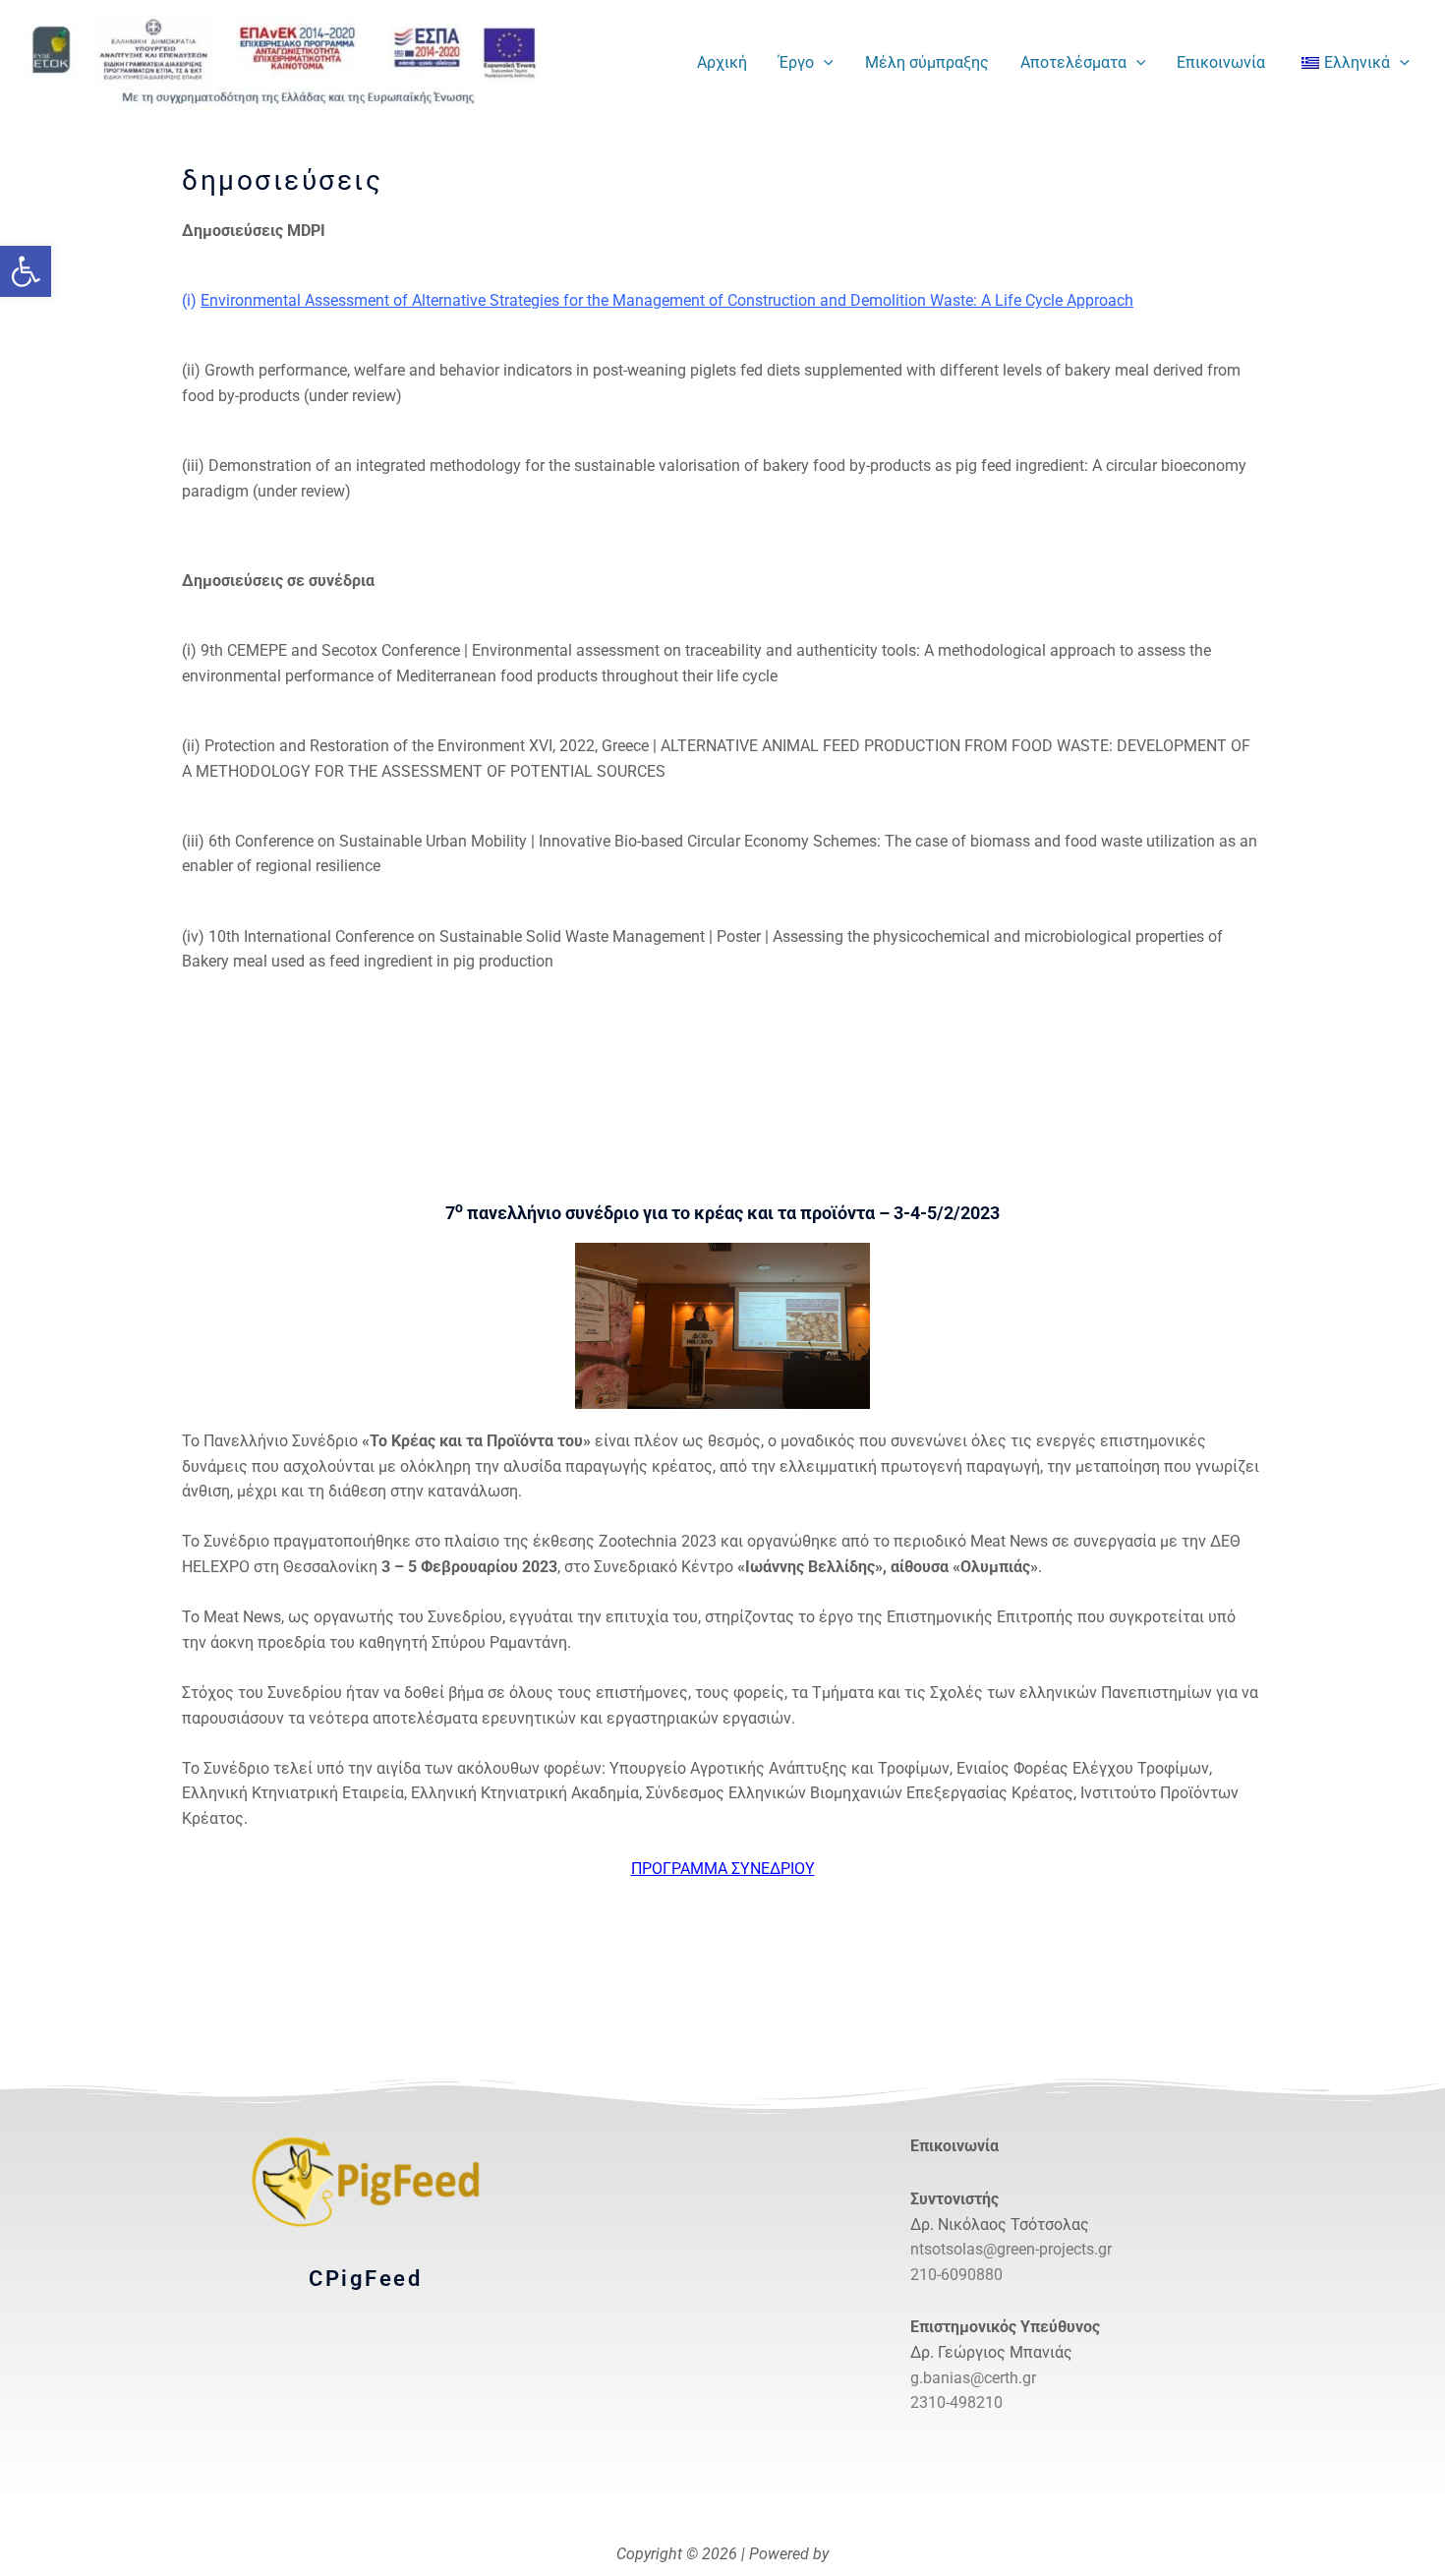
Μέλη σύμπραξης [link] (927, 62)
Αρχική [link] (722, 62)
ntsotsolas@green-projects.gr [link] (1011, 2249)
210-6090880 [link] (956, 2275)
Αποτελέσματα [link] (1073, 62)
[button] (824, 62)
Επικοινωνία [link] (1221, 62)
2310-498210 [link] (956, 2402)
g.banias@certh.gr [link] (973, 2378)
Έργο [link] (796, 62)
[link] (26, 271)
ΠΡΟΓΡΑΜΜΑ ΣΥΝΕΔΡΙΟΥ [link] (723, 1869)
